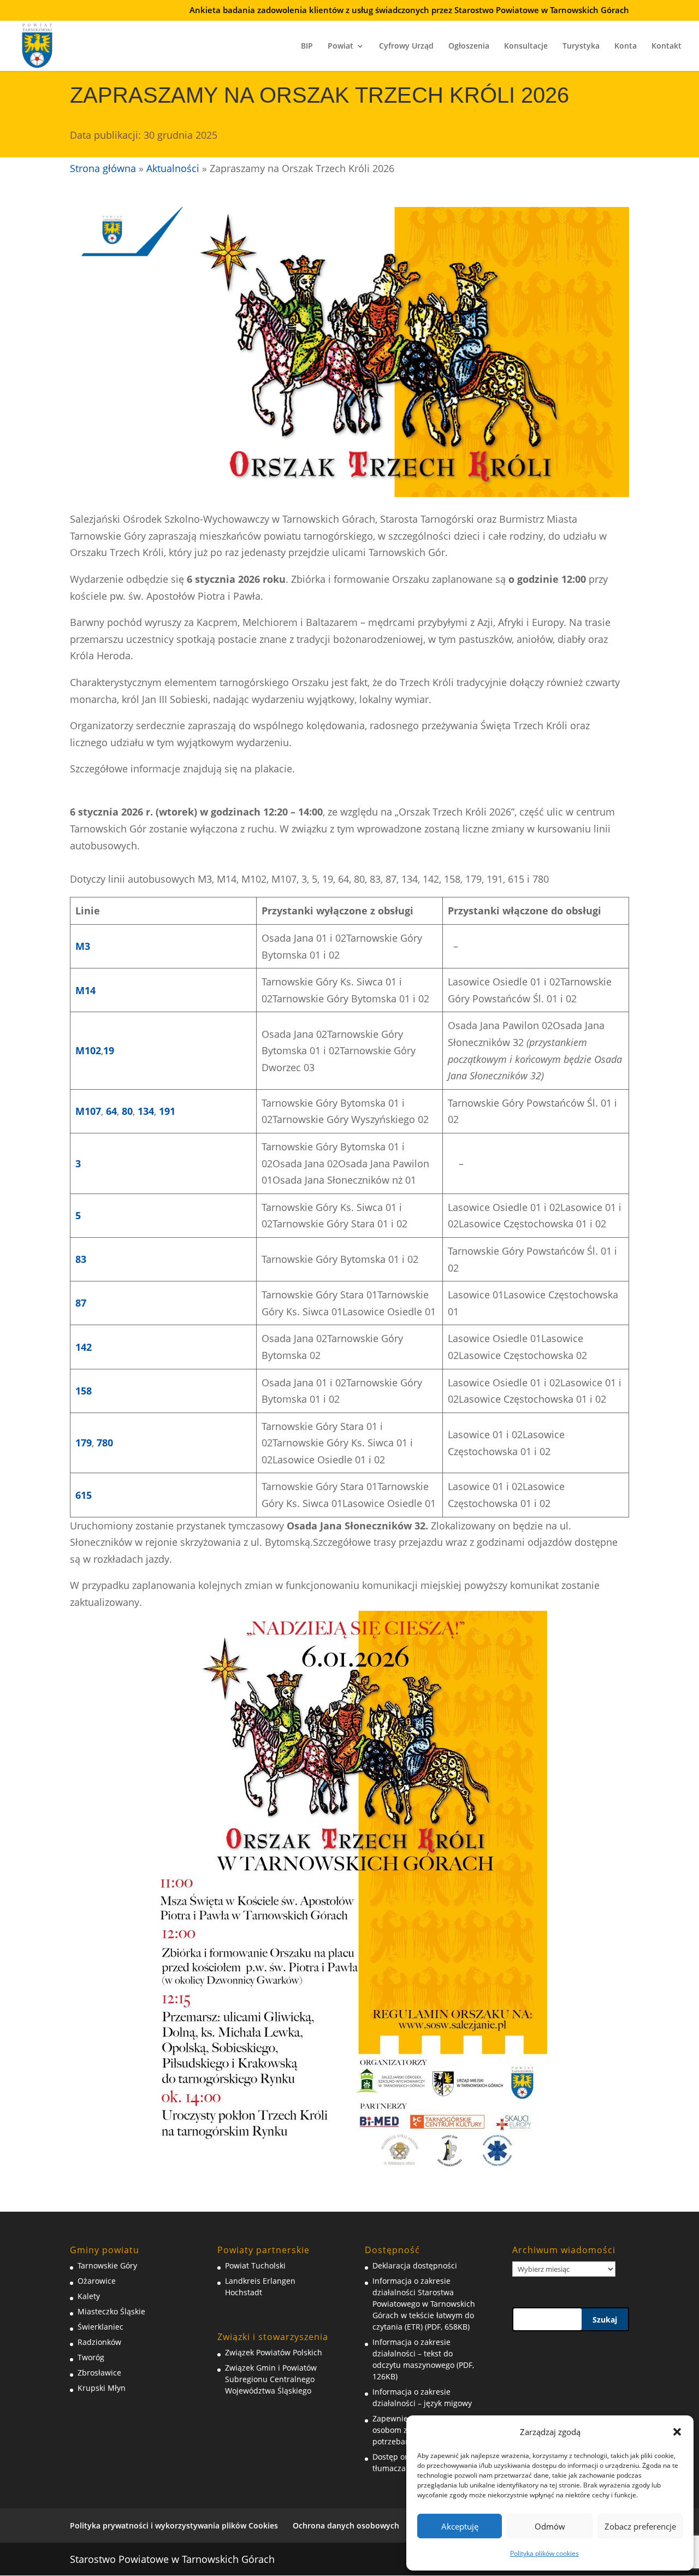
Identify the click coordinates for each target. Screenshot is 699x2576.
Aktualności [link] (173, 168)
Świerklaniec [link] (100, 2327)
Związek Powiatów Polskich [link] (274, 2352)
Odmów (550, 2526)
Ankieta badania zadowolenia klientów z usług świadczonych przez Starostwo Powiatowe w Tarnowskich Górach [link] (409, 11)
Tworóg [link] (91, 2357)
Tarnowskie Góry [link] (107, 2265)
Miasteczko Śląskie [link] (111, 2311)
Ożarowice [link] (97, 2281)
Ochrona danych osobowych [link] (346, 2525)
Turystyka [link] (581, 46)
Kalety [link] (89, 2296)
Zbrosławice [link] (99, 2373)
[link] (37, 44)
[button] (677, 2432)
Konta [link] (626, 46)
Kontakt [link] (667, 46)
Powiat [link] (340, 46)
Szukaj (605, 2320)
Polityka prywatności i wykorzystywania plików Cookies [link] (174, 2525)
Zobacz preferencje (640, 2526)
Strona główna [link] (103, 168)
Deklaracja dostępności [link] (415, 2265)
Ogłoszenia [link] (469, 46)
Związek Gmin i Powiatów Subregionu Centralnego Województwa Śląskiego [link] (271, 2379)
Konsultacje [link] (526, 46)
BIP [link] (307, 46)
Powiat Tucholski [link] (255, 2265)
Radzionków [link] (99, 2342)
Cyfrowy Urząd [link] (406, 46)
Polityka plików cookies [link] (544, 2553)
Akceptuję (460, 2526)
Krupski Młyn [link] (102, 2388)
